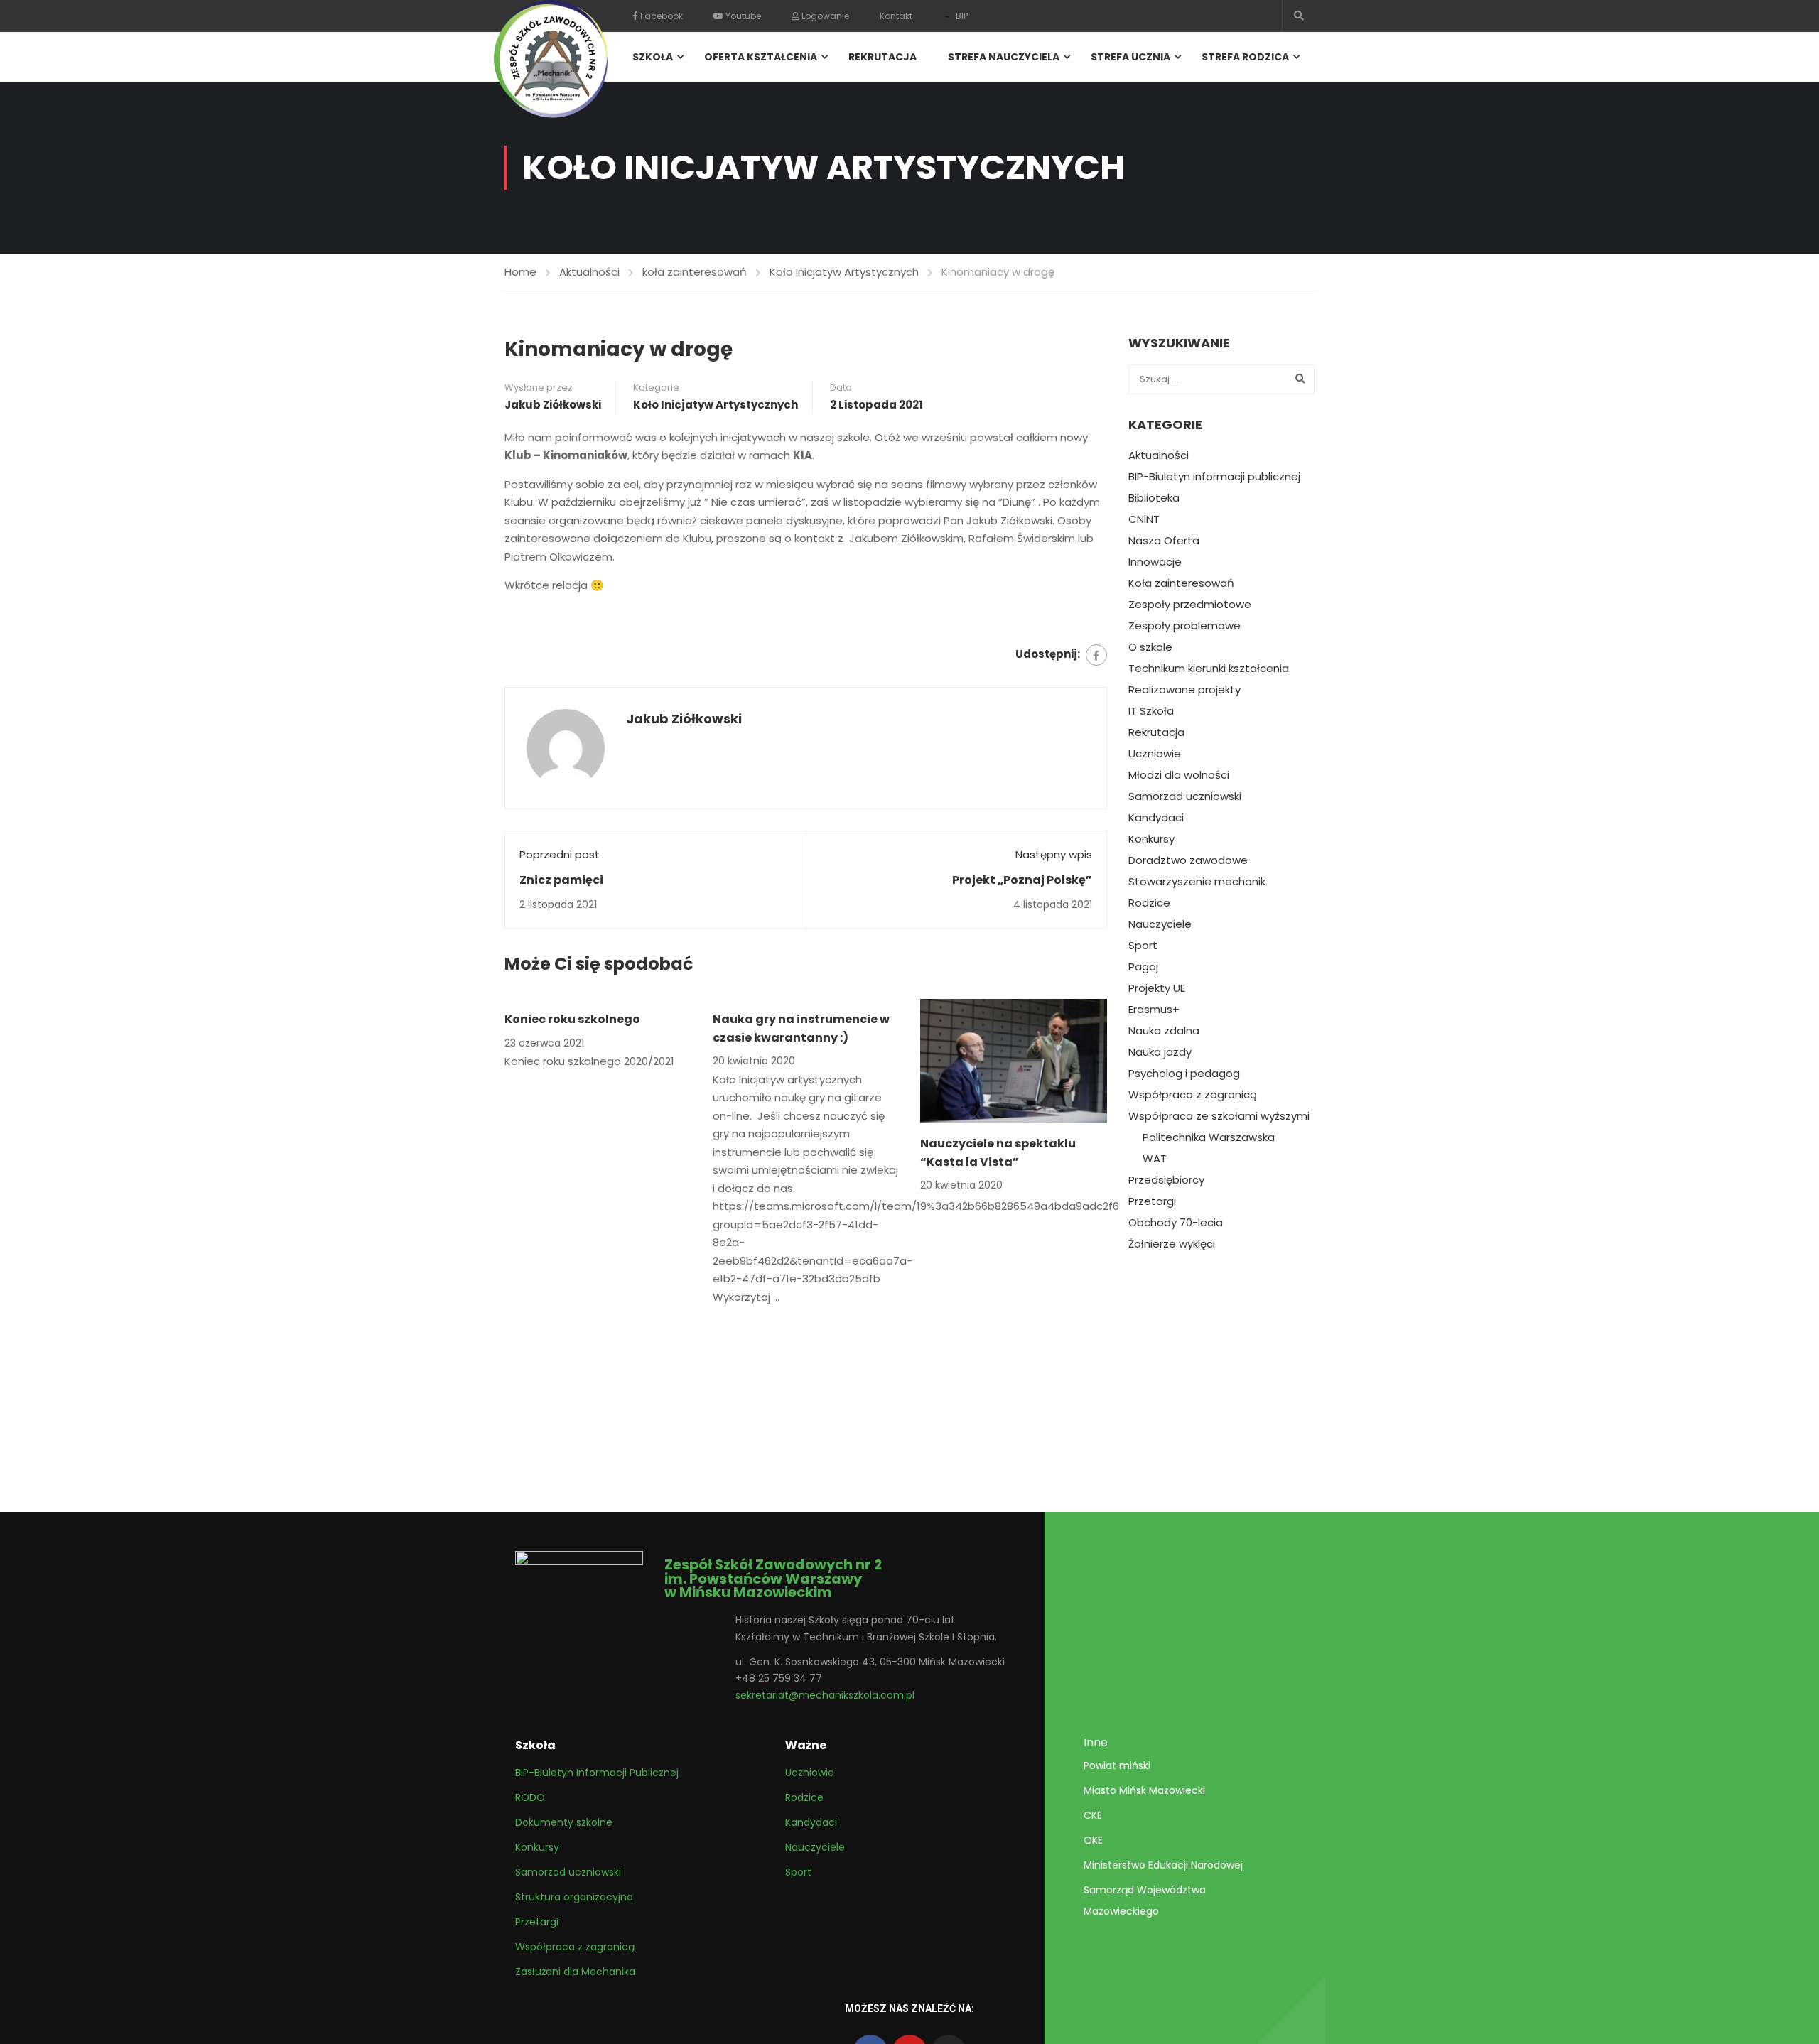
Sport (1143, 946)
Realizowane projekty (1184, 690)
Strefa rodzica (1245, 57)
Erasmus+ (1154, 1010)
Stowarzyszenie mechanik (1197, 882)
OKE (1093, 1840)
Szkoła (653, 57)
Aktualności (589, 272)
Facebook (660, 16)
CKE (1093, 1815)
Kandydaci (1156, 818)
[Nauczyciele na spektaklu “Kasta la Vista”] (1014, 1060)
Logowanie (824, 16)
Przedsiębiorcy (1166, 1180)
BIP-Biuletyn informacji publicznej (1214, 477)
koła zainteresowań (695, 272)
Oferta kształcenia (761, 57)
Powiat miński (1117, 1765)
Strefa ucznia (1130, 57)
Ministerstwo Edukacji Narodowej (1163, 1865)
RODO (530, 1797)
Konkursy (1151, 839)
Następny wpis (1054, 854)
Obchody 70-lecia (1176, 1223)
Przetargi (1152, 1201)
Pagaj (1143, 967)
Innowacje (1155, 562)
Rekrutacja (882, 57)
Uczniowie (1155, 754)
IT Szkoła (1151, 711)
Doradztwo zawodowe (1188, 860)
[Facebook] (1096, 655)
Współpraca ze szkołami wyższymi (1219, 1116)
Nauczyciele (1160, 924)
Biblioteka (1154, 498)
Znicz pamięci (561, 880)
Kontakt (896, 16)
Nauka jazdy (1160, 1052)
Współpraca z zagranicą (1193, 1095)
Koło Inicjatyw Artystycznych (844, 272)
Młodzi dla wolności (1179, 775)
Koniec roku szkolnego (572, 1019)
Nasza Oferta (1164, 541)
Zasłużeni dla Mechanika (575, 1972)
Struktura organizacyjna (574, 1897)
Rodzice (1149, 903)
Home (520, 272)
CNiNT (1144, 519)
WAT (1155, 1159)
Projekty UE (1157, 988)
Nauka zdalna (1164, 1031)
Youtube (742, 16)
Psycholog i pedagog (1184, 1074)
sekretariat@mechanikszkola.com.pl (825, 1695)
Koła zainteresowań (1181, 583)
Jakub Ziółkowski (553, 405)
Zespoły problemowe (1184, 626)
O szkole (1150, 647)
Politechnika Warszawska (1209, 1137)
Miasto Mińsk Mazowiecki (1144, 1790)
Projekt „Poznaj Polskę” (1022, 880)
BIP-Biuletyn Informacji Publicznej (597, 1773)
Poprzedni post (560, 854)
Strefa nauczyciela (1004, 57)
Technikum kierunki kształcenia (1209, 669)
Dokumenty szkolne (564, 1822)
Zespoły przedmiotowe (1190, 605)
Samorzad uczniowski (1185, 796)
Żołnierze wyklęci (1172, 1244)
